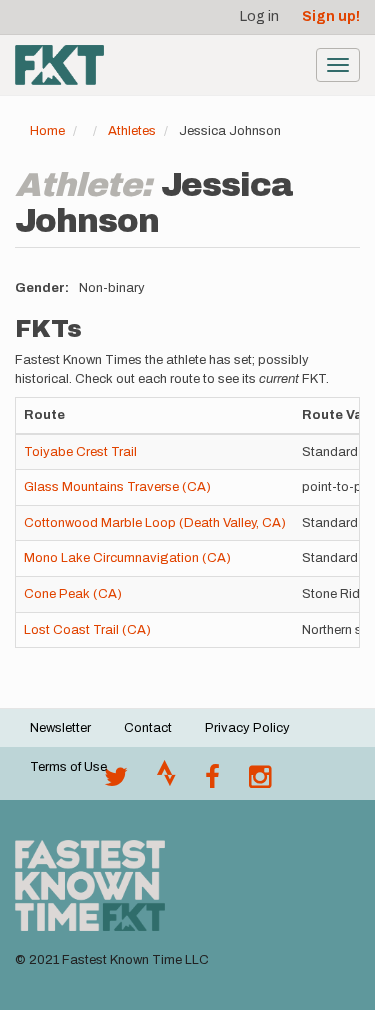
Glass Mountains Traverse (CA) (117, 487)
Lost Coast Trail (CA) (87, 630)
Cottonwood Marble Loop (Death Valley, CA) (155, 523)
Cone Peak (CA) (73, 594)
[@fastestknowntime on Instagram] (260, 782)
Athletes (132, 131)
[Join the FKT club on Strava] (166, 782)
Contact (148, 728)
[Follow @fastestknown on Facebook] (212, 782)
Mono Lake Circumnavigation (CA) (127, 558)
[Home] (59, 65)
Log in (259, 16)
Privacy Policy (247, 728)
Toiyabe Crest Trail (80, 452)
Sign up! (331, 16)
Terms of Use (68, 767)
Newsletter (60, 728)
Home (47, 131)
